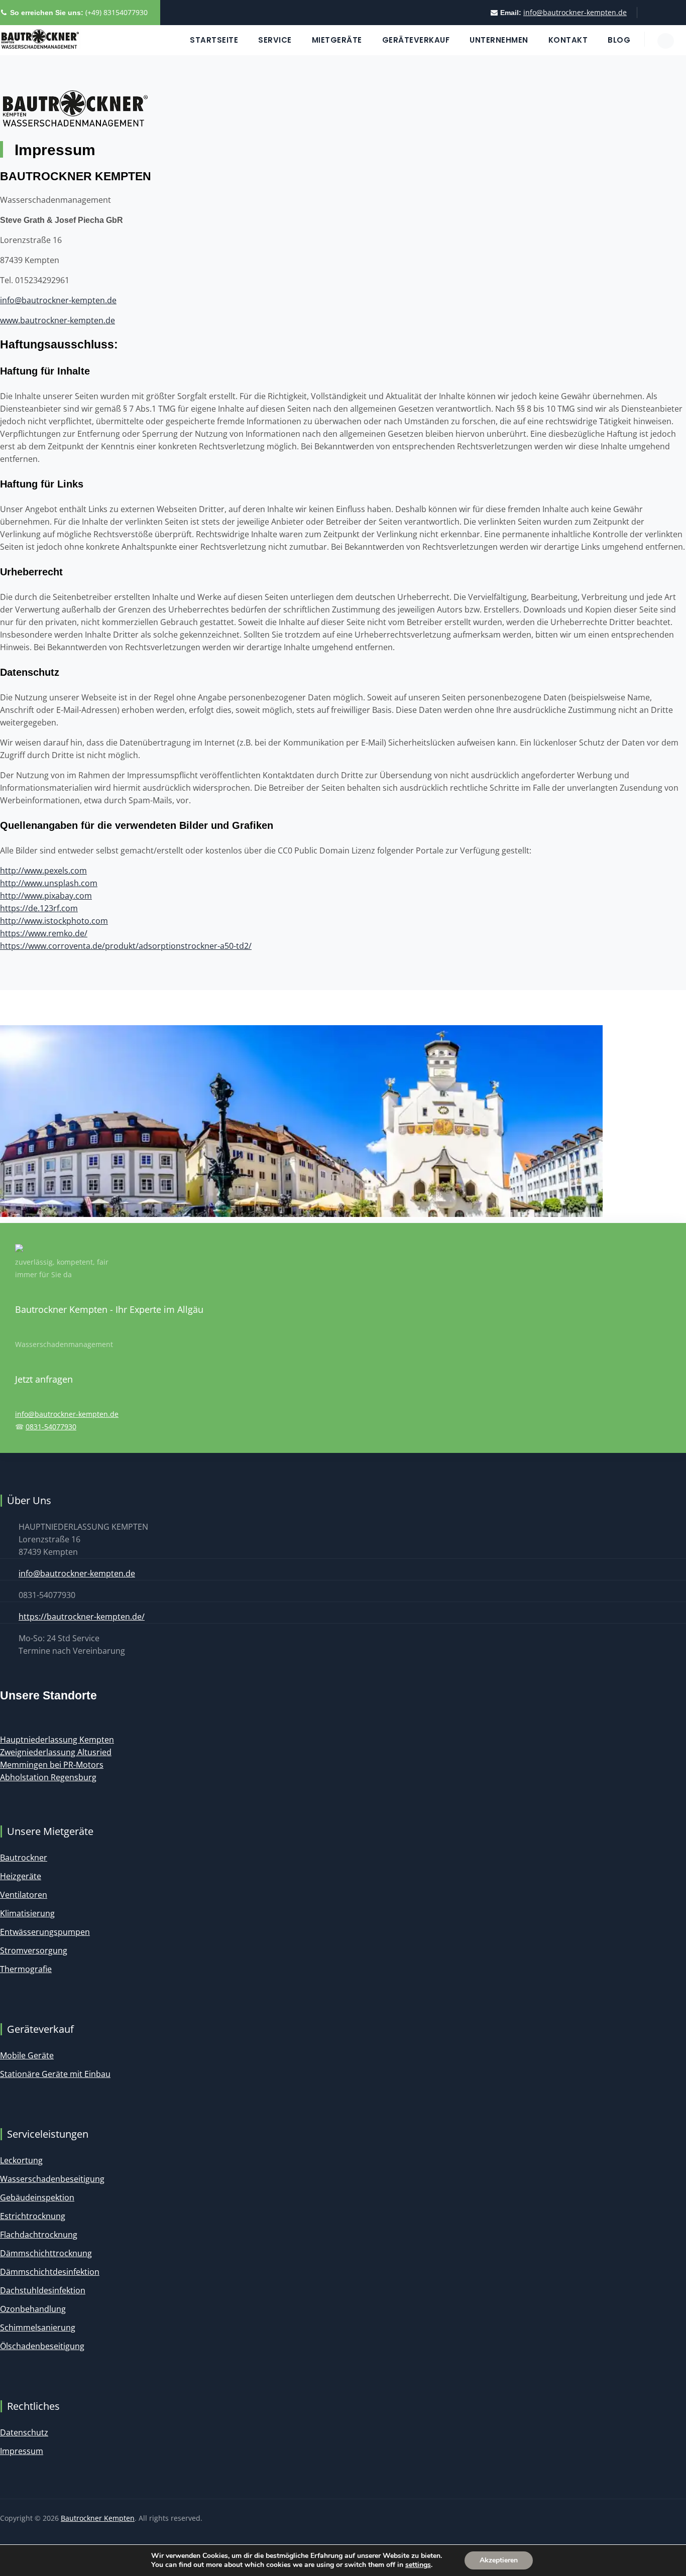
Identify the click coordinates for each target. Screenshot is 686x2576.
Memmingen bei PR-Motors (52, 1765)
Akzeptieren (499, 2560)
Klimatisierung (27, 1913)
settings (418, 2565)
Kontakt (568, 40)
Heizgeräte (21, 1876)
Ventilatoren (24, 1895)
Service (275, 40)
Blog (619, 40)
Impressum (22, 2451)
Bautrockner (24, 1858)
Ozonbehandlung (33, 2309)
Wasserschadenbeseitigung (52, 2179)
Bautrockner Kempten (98, 2518)
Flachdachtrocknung (39, 2235)
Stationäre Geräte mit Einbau (55, 2074)
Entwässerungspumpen (45, 1932)
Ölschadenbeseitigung (42, 2346)
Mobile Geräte (27, 2055)
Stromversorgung (34, 1950)
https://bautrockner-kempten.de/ (82, 1617)
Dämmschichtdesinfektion (50, 2272)
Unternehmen (499, 40)
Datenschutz (24, 2432)
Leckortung (21, 2160)
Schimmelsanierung (38, 2327)
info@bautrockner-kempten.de (575, 12)
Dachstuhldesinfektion (43, 2290)
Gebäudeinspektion (37, 2197)
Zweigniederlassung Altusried (56, 1752)
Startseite (214, 40)
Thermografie (26, 1969)
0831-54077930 (51, 1427)
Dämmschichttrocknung (46, 2253)
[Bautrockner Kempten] (40, 40)
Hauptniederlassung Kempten (57, 1740)
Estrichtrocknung (33, 2216)
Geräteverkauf (416, 40)
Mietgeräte (337, 40)
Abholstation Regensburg (48, 1777)
